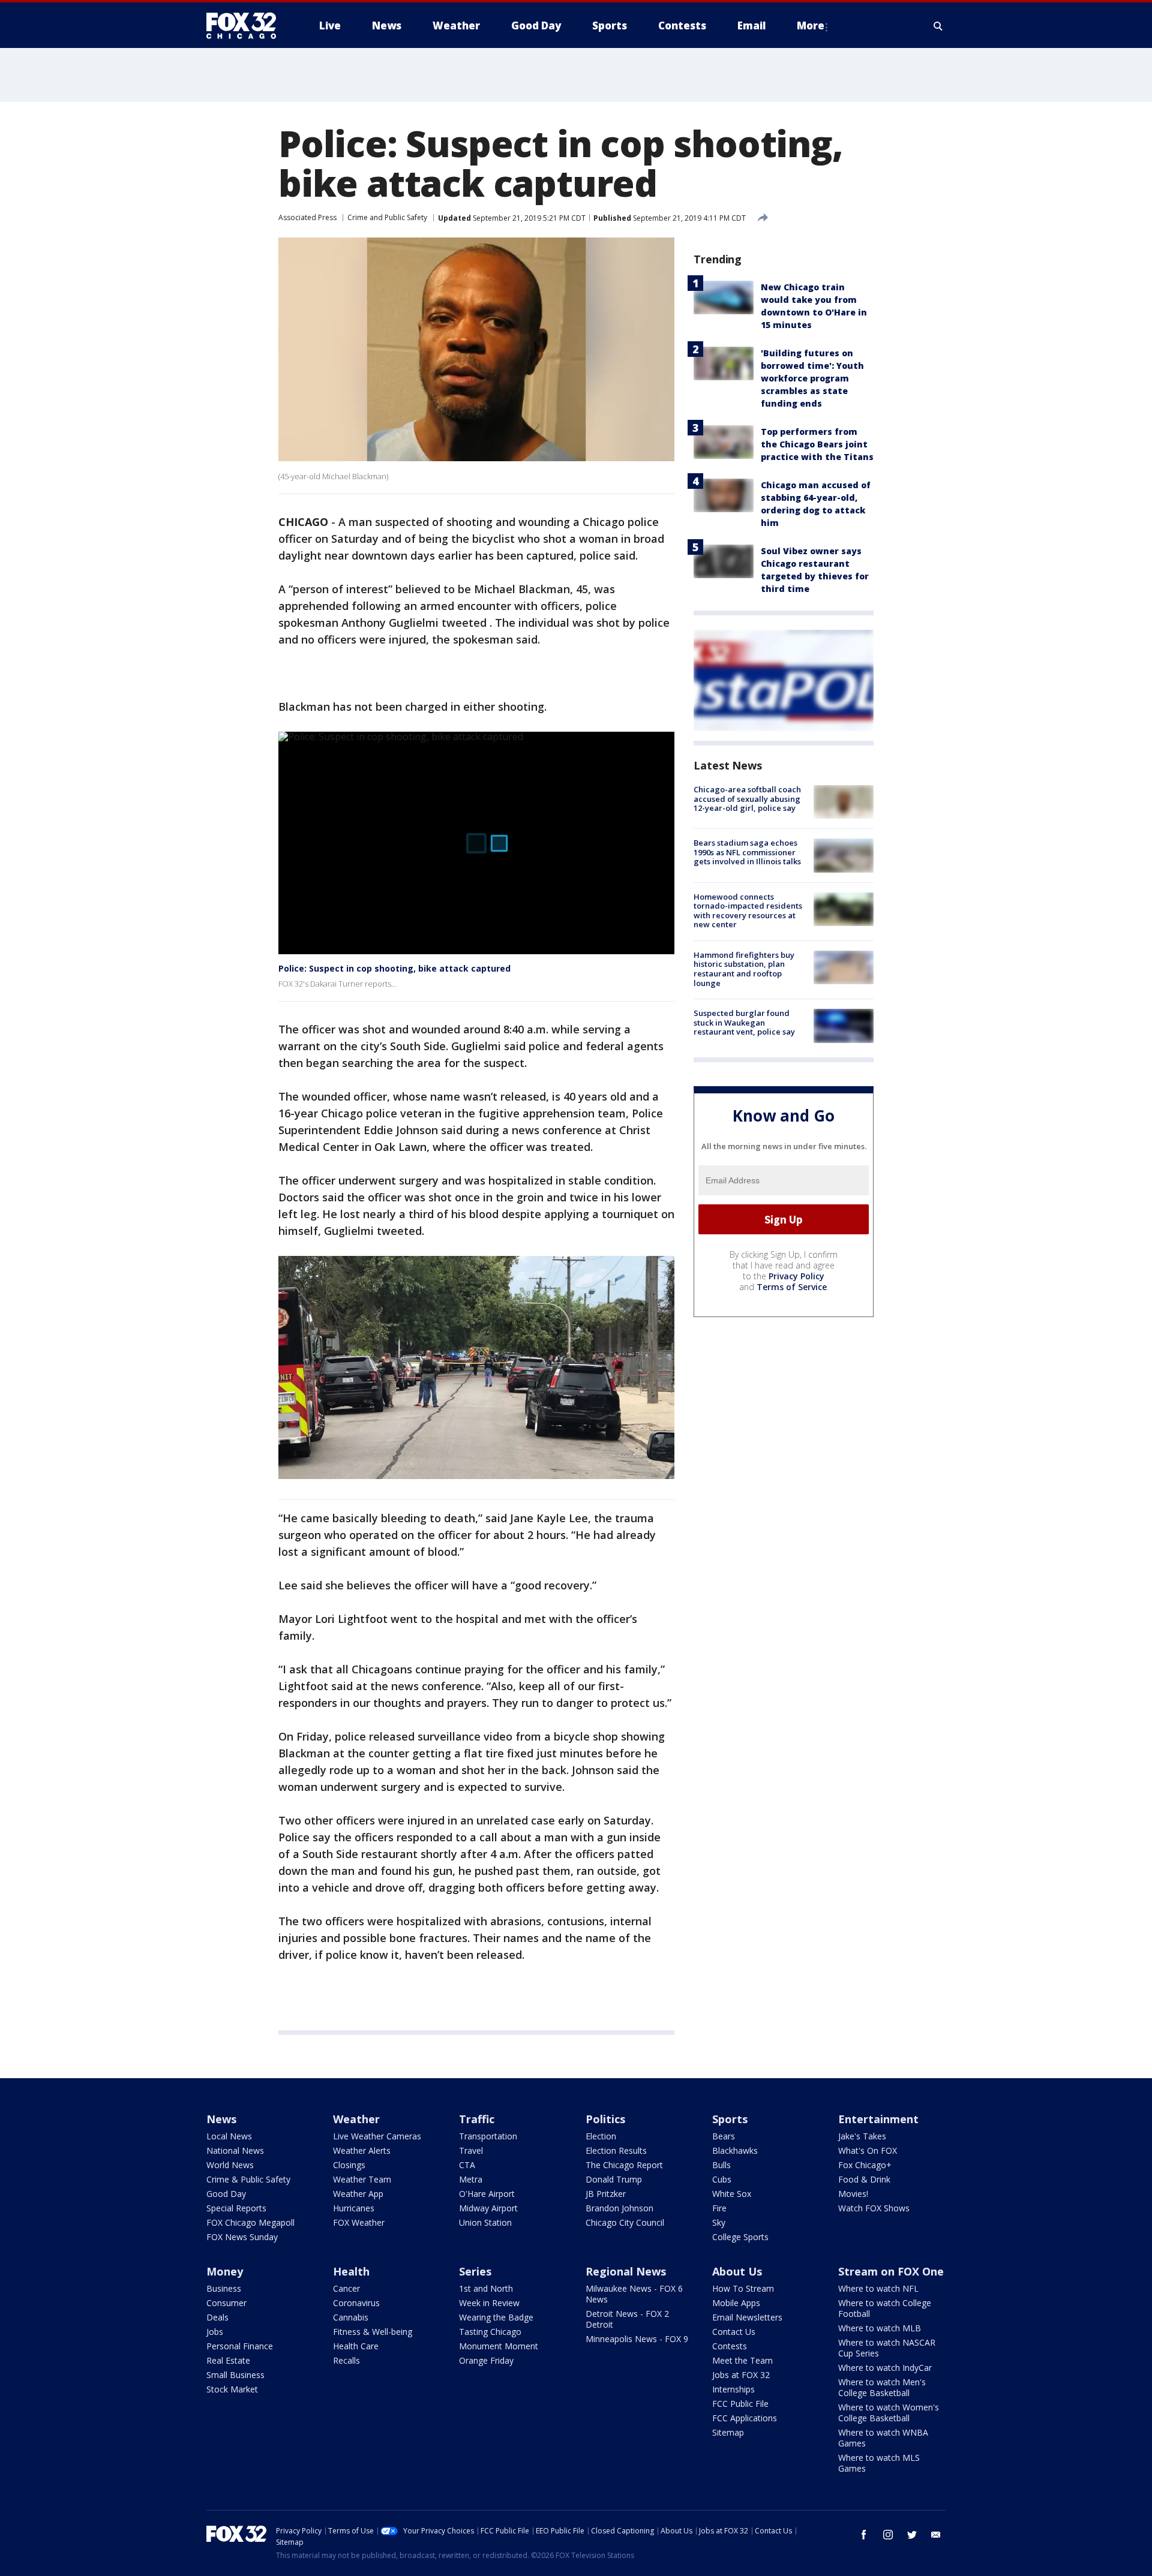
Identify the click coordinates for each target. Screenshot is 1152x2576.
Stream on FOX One (891, 2271)
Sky (719, 2222)
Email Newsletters (747, 2317)
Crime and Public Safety (387, 217)
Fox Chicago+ (865, 2165)
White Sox (732, 2194)
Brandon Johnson (619, 2208)
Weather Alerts (362, 2150)
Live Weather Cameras (377, 2136)
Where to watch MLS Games (879, 2463)
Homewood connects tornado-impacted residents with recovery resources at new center (748, 911)
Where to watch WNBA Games (883, 2438)
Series (475, 2271)
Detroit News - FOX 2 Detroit (627, 2319)
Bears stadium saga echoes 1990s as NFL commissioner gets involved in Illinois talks (747, 852)
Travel (471, 2150)
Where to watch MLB (880, 2328)
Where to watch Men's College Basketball (882, 2387)
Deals (217, 2317)
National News (235, 2150)
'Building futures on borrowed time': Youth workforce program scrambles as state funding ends (812, 378)
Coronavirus (356, 2303)
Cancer (346, 2288)
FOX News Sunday (242, 2237)
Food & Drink (864, 2179)
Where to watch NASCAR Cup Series (887, 2348)
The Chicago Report (624, 2165)
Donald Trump (614, 2179)
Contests (730, 2346)
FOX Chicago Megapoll (250, 2222)
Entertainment (878, 2119)
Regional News (626, 2271)
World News (230, 2165)
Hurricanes (354, 2208)
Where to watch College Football (885, 2308)
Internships (733, 2389)
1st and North (486, 2288)
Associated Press (307, 217)
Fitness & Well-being (373, 2332)
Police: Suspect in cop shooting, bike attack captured (394, 968)
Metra (471, 2179)
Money (225, 2271)
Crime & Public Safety (248, 2179)
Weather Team (362, 2179)
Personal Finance (240, 2346)
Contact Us (734, 2332)
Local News (229, 2136)
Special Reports (236, 2208)
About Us (737, 2271)
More (811, 25)
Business (224, 2288)
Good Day (226, 2194)
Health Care (356, 2346)
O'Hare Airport (487, 2194)
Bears (724, 2136)
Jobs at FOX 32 (741, 2375)
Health (351, 2271)
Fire (719, 2208)
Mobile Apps (736, 2303)
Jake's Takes (862, 2136)
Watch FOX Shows (874, 2208)
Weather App (358, 2194)
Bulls (721, 2165)
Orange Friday (486, 2360)
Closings (349, 2165)
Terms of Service (792, 1287)
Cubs (722, 2179)
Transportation (488, 2136)
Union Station (485, 2222)
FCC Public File (740, 2404)
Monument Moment (499, 2346)
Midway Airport (488, 2208)
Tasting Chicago (490, 2332)
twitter (912, 2535)
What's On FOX (868, 2150)
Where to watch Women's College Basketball (889, 2413)
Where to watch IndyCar (885, 2368)
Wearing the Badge (496, 2317)
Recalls (346, 2360)
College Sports (740, 2237)
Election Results (616, 2150)
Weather (356, 2119)
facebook (864, 2535)
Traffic (477, 2119)
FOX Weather (359, 2222)
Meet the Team (742, 2360)
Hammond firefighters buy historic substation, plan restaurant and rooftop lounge (744, 969)
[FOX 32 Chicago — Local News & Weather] (246, 26)
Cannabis (351, 2317)
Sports (730, 2119)
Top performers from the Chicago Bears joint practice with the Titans (817, 444)
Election (601, 2136)
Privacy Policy (796, 1276)
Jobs (215, 2332)
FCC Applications (745, 2418)
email (936, 2535)
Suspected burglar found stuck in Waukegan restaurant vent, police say (744, 1022)
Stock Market (232, 2389)
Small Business (235, 2375)
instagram (888, 2535)
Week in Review (489, 2303)
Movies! (853, 2194)
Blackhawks (735, 2150)
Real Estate (228, 2360)
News (221, 2119)
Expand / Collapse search (938, 26)
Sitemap (728, 2432)
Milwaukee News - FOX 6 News (634, 2294)
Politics (605, 2119)
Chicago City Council (625, 2222)
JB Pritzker (606, 2194)
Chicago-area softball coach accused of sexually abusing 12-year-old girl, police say (747, 799)
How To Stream (743, 2288)
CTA (467, 2165)
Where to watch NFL (878, 2288)
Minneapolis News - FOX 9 (637, 2339)
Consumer (226, 2303)
